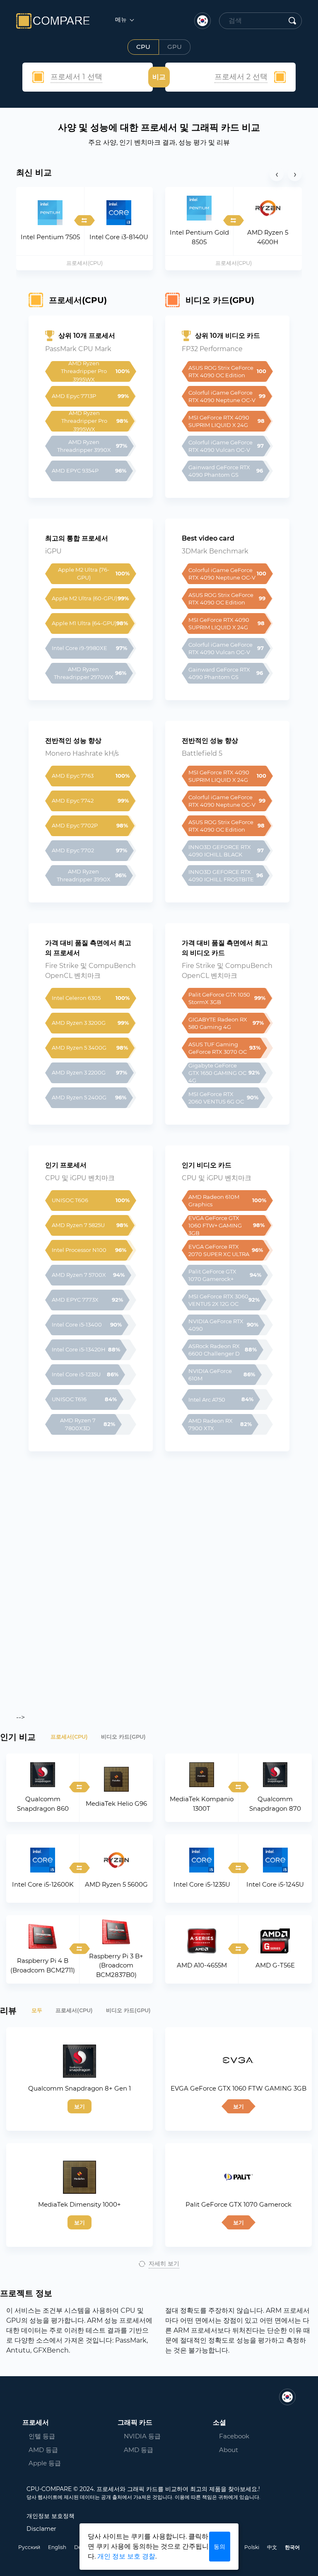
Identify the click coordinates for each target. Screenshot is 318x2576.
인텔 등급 (42, 2436)
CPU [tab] (143, 47)
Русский (29, 2547)
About (229, 2450)
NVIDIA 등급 (142, 2436)
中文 (272, 2547)
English (57, 2547)
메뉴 (122, 19)
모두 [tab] (37, 2010)
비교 (159, 77)
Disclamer (41, 2529)
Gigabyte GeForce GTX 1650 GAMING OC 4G (218, 1073)
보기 (79, 2106)
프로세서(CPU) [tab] (69, 1737)
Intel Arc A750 (207, 1400)
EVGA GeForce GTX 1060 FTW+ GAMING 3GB (216, 1225)
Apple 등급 (45, 2463)
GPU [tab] (175, 47)
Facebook (234, 2436)
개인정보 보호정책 (51, 2516)
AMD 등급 (43, 2450)
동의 (219, 2547)
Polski (252, 2547)
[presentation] (277, 174)
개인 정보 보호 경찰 (126, 2556)
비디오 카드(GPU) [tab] (123, 1737)
